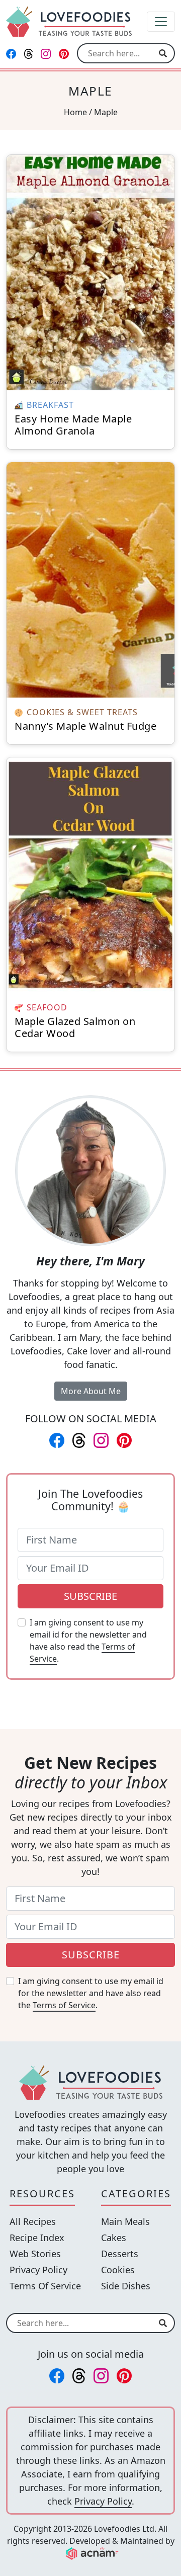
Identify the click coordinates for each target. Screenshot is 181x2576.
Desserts (120, 2254)
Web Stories (35, 2254)
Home (75, 112)
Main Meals (125, 2221)
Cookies (118, 2270)
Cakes (114, 2238)
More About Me (91, 1391)
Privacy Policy (38, 2270)
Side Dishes (126, 2286)
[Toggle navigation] (161, 22)
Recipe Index (37, 2238)
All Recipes (33, 2221)
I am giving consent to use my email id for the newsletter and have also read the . (88, 1641)
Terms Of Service (45, 2286)
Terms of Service (64, 2005)
